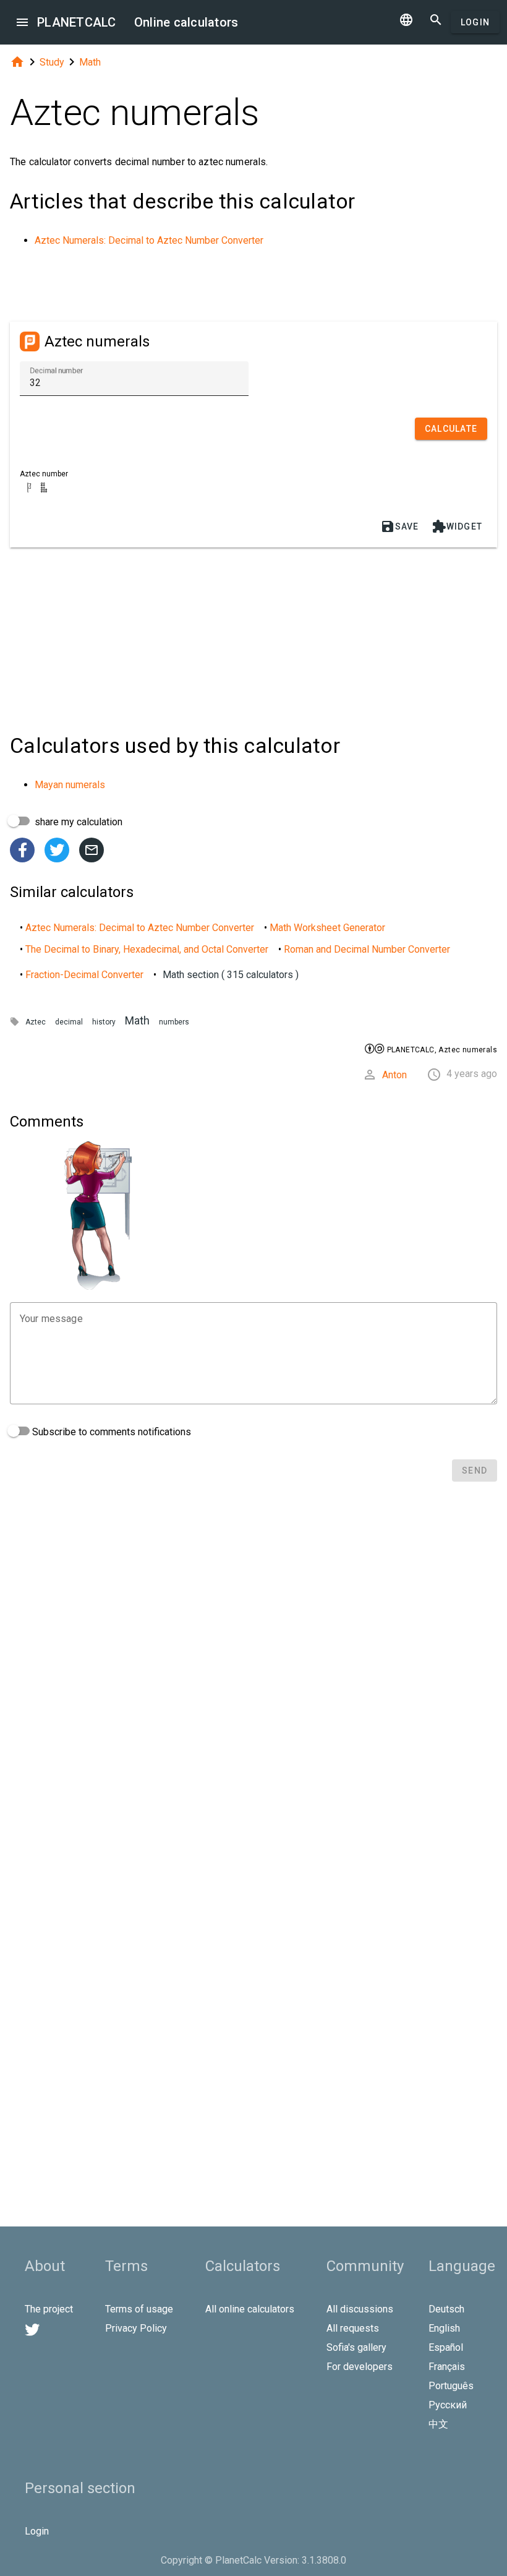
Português (451, 2386)
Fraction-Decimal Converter (84, 975)
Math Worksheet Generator (327, 928)
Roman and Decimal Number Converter (367, 949)
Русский (448, 2405)
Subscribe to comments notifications (110, 1432)
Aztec (36, 1022)
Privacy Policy (136, 2328)
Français (447, 2367)
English (444, 2328)
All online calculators (250, 2309)
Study (52, 62)
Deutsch (446, 2309)
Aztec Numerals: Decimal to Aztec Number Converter (149, 240)
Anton (394, 1075)
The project (49, 2309)
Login (475, 22)
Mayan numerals (70, 785)
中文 (438, 2424)
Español (446, 2347)
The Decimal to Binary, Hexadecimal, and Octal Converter (147, 949)
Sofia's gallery (356, 2347)
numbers (174, 1022)
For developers (360, 2367)
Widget (457, 526)
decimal (69, 1022)
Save (400, 526)
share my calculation (77, 822)
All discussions (360, 2309)
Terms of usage (139, 2309)
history (104, 1022)
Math (90, 62)
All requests (353, 2328)
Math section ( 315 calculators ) (231, 975)
